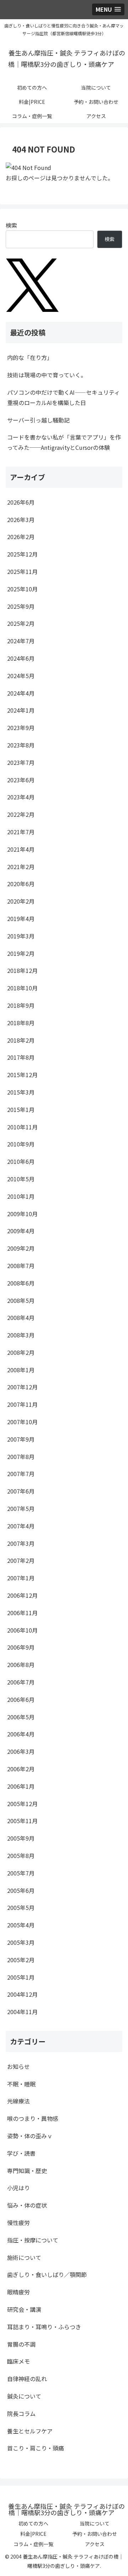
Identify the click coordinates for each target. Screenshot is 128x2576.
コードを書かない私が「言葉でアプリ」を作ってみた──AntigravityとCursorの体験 (64, 442)
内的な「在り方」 (30, 357)
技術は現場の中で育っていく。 (47, 375)
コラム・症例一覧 (33, 2544)
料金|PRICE (33, 2534)
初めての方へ (33, 2523)
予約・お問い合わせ (95, 2534)
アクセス (95, 2544)
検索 (11, 225)
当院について (95, 2523)
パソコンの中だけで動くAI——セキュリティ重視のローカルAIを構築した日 (63, 397)
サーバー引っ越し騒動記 (38, 420)
